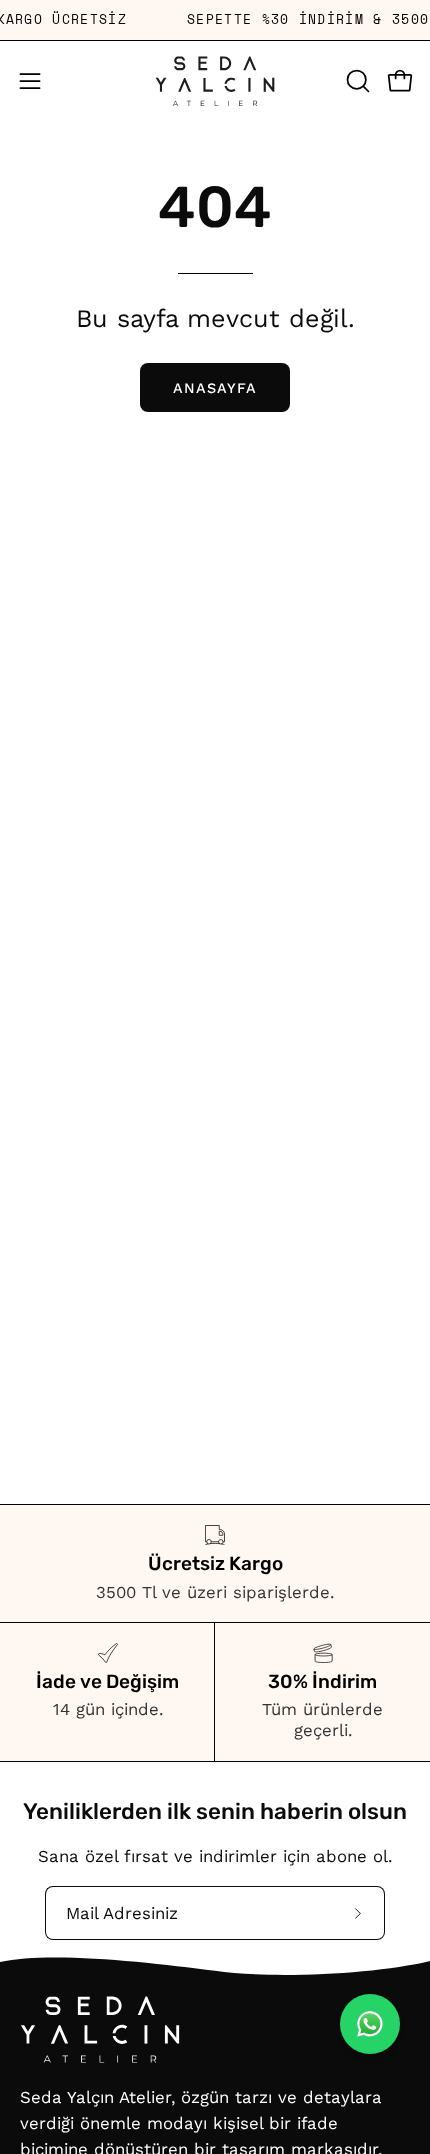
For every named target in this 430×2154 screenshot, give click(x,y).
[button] (356, 81)
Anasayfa (215, 388)
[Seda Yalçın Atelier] (215, 81)
